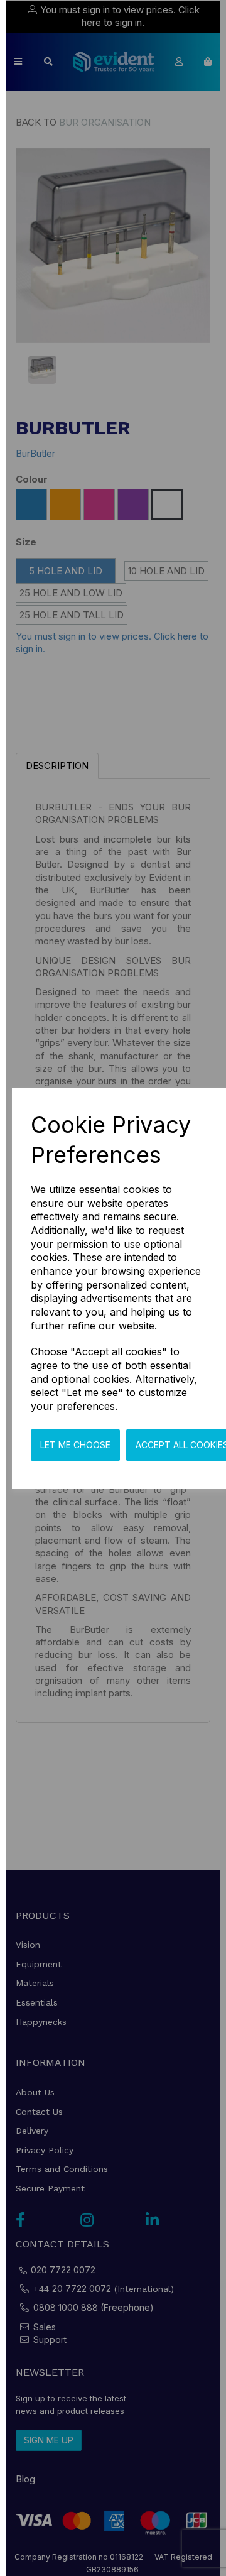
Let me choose (75, 1445)
